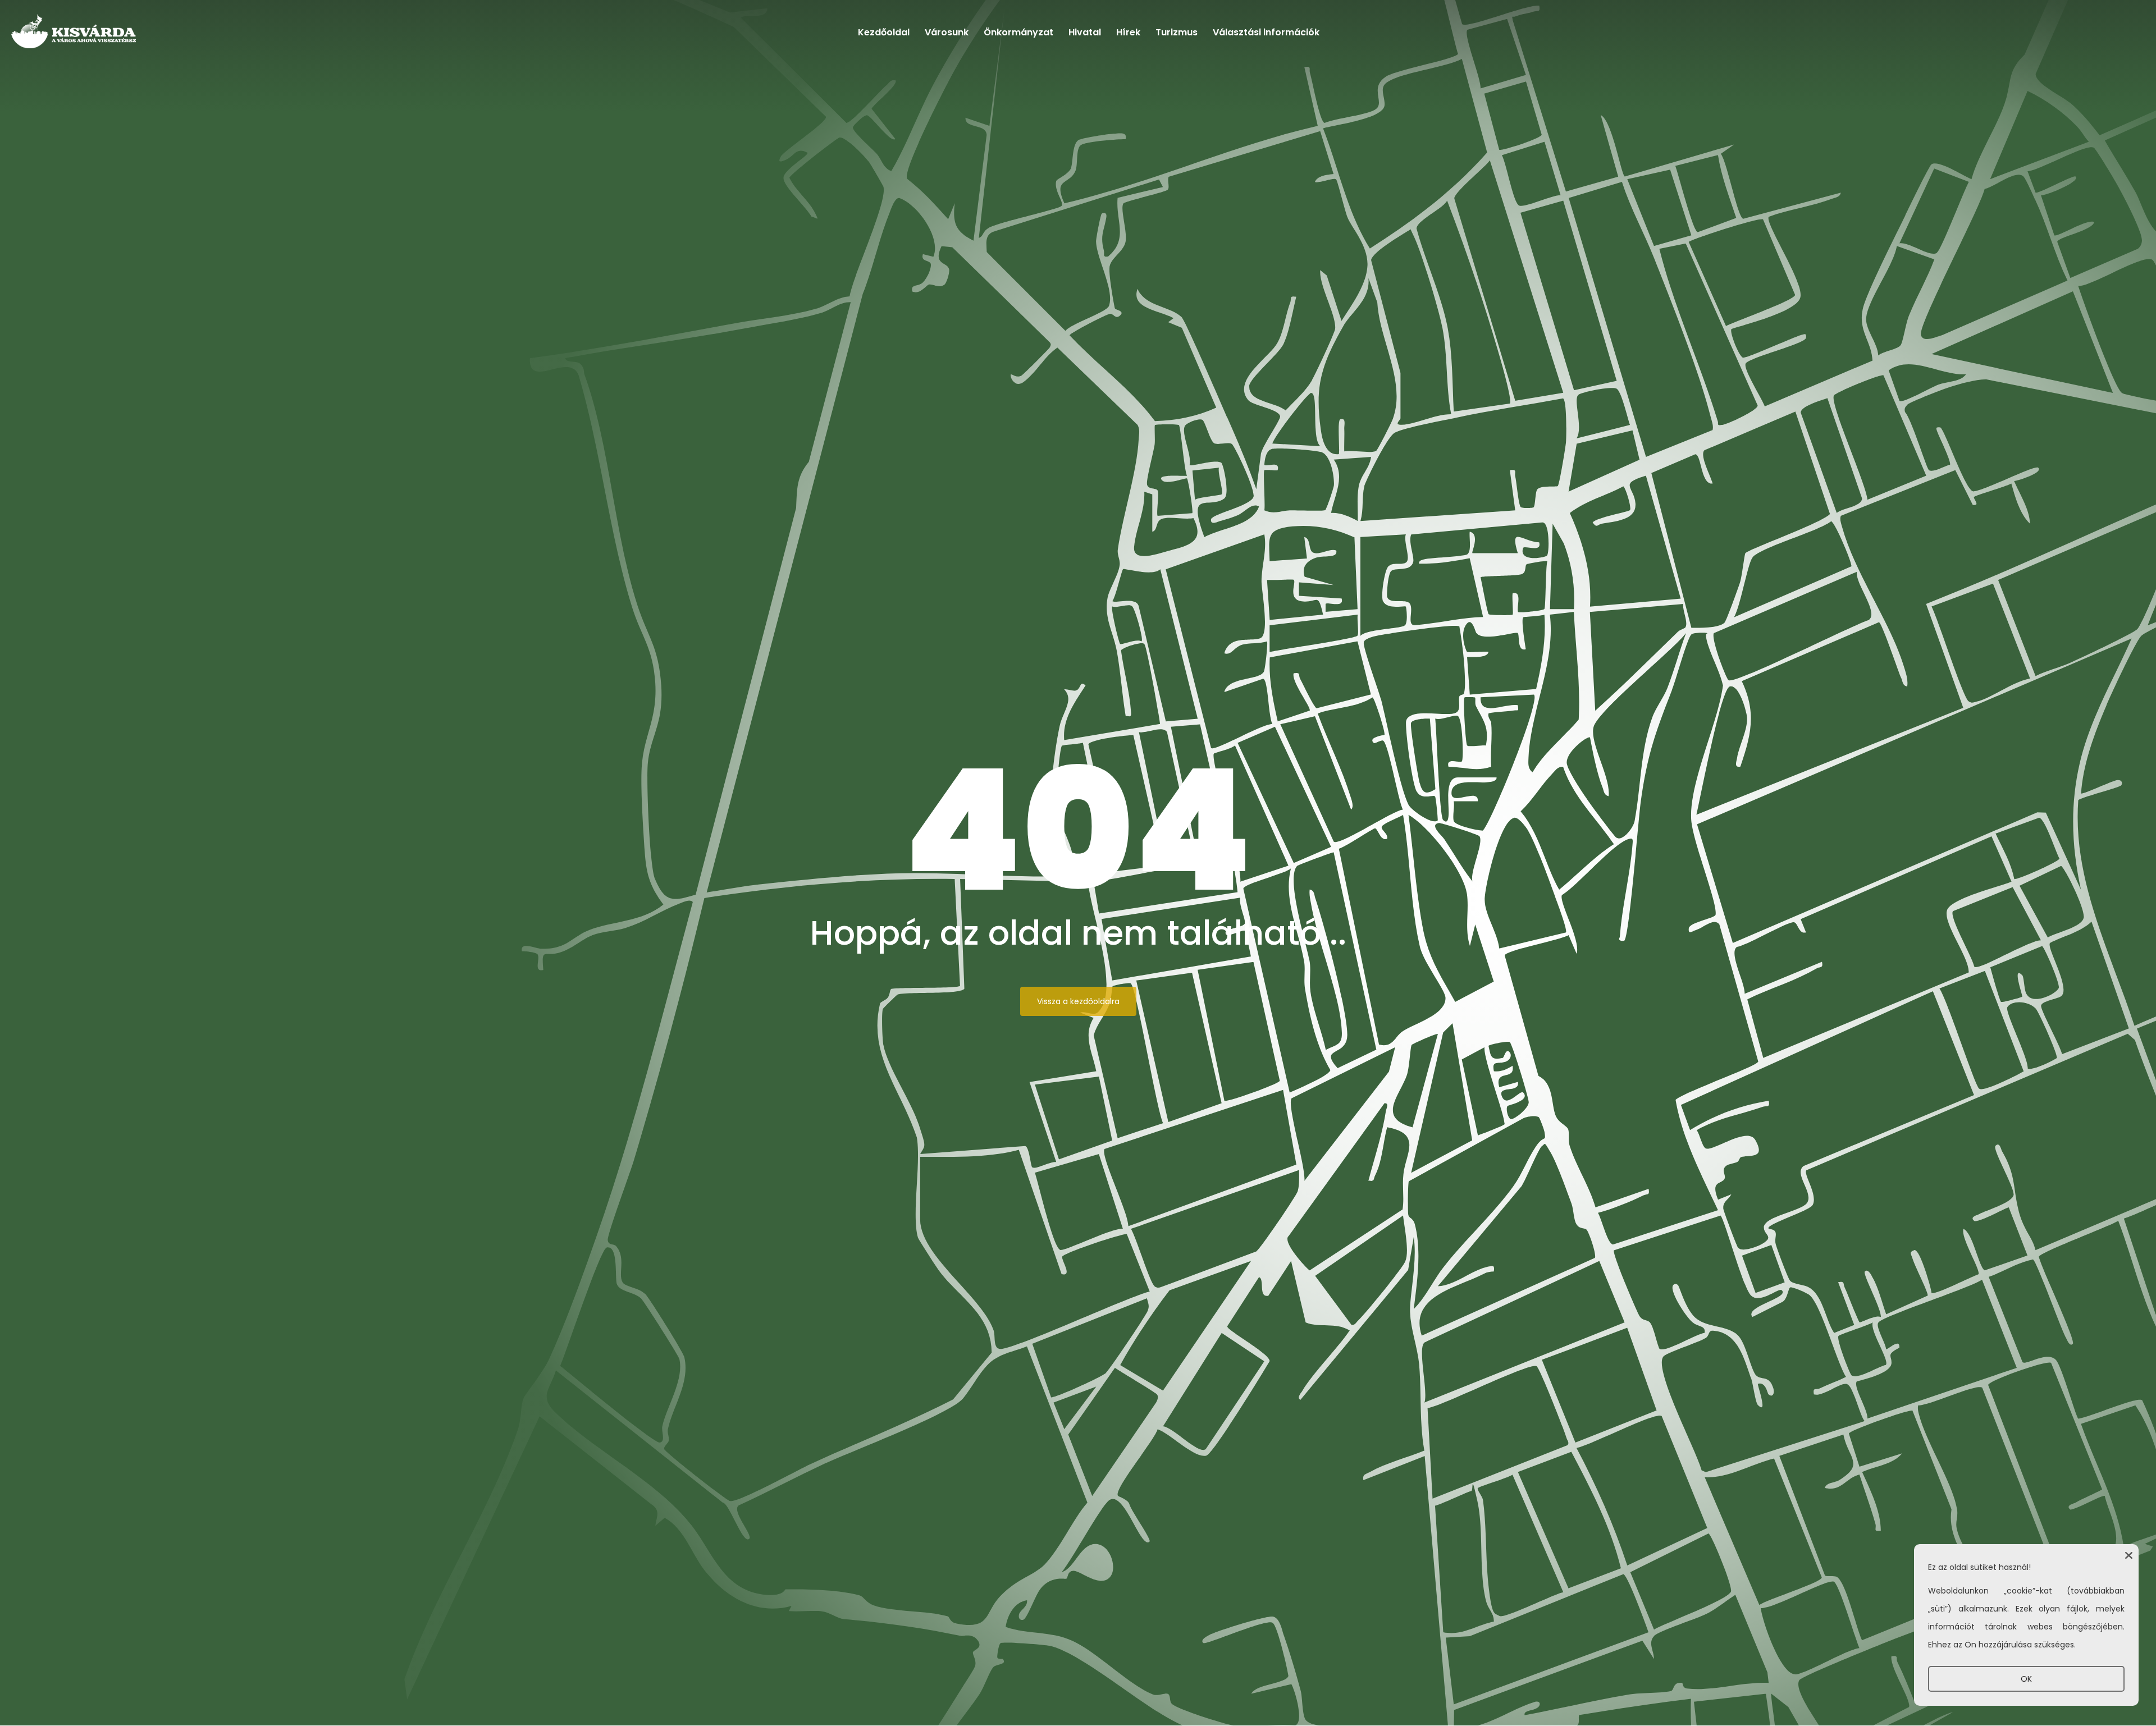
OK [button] (2026, 1679)
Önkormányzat (1018, 32)
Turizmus (1177, 32)
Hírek (1128, 32)
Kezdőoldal (884, 32)
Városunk (947, 32)
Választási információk (1266, 32)
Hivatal (1085, 32)
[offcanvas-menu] (2104, 35)
